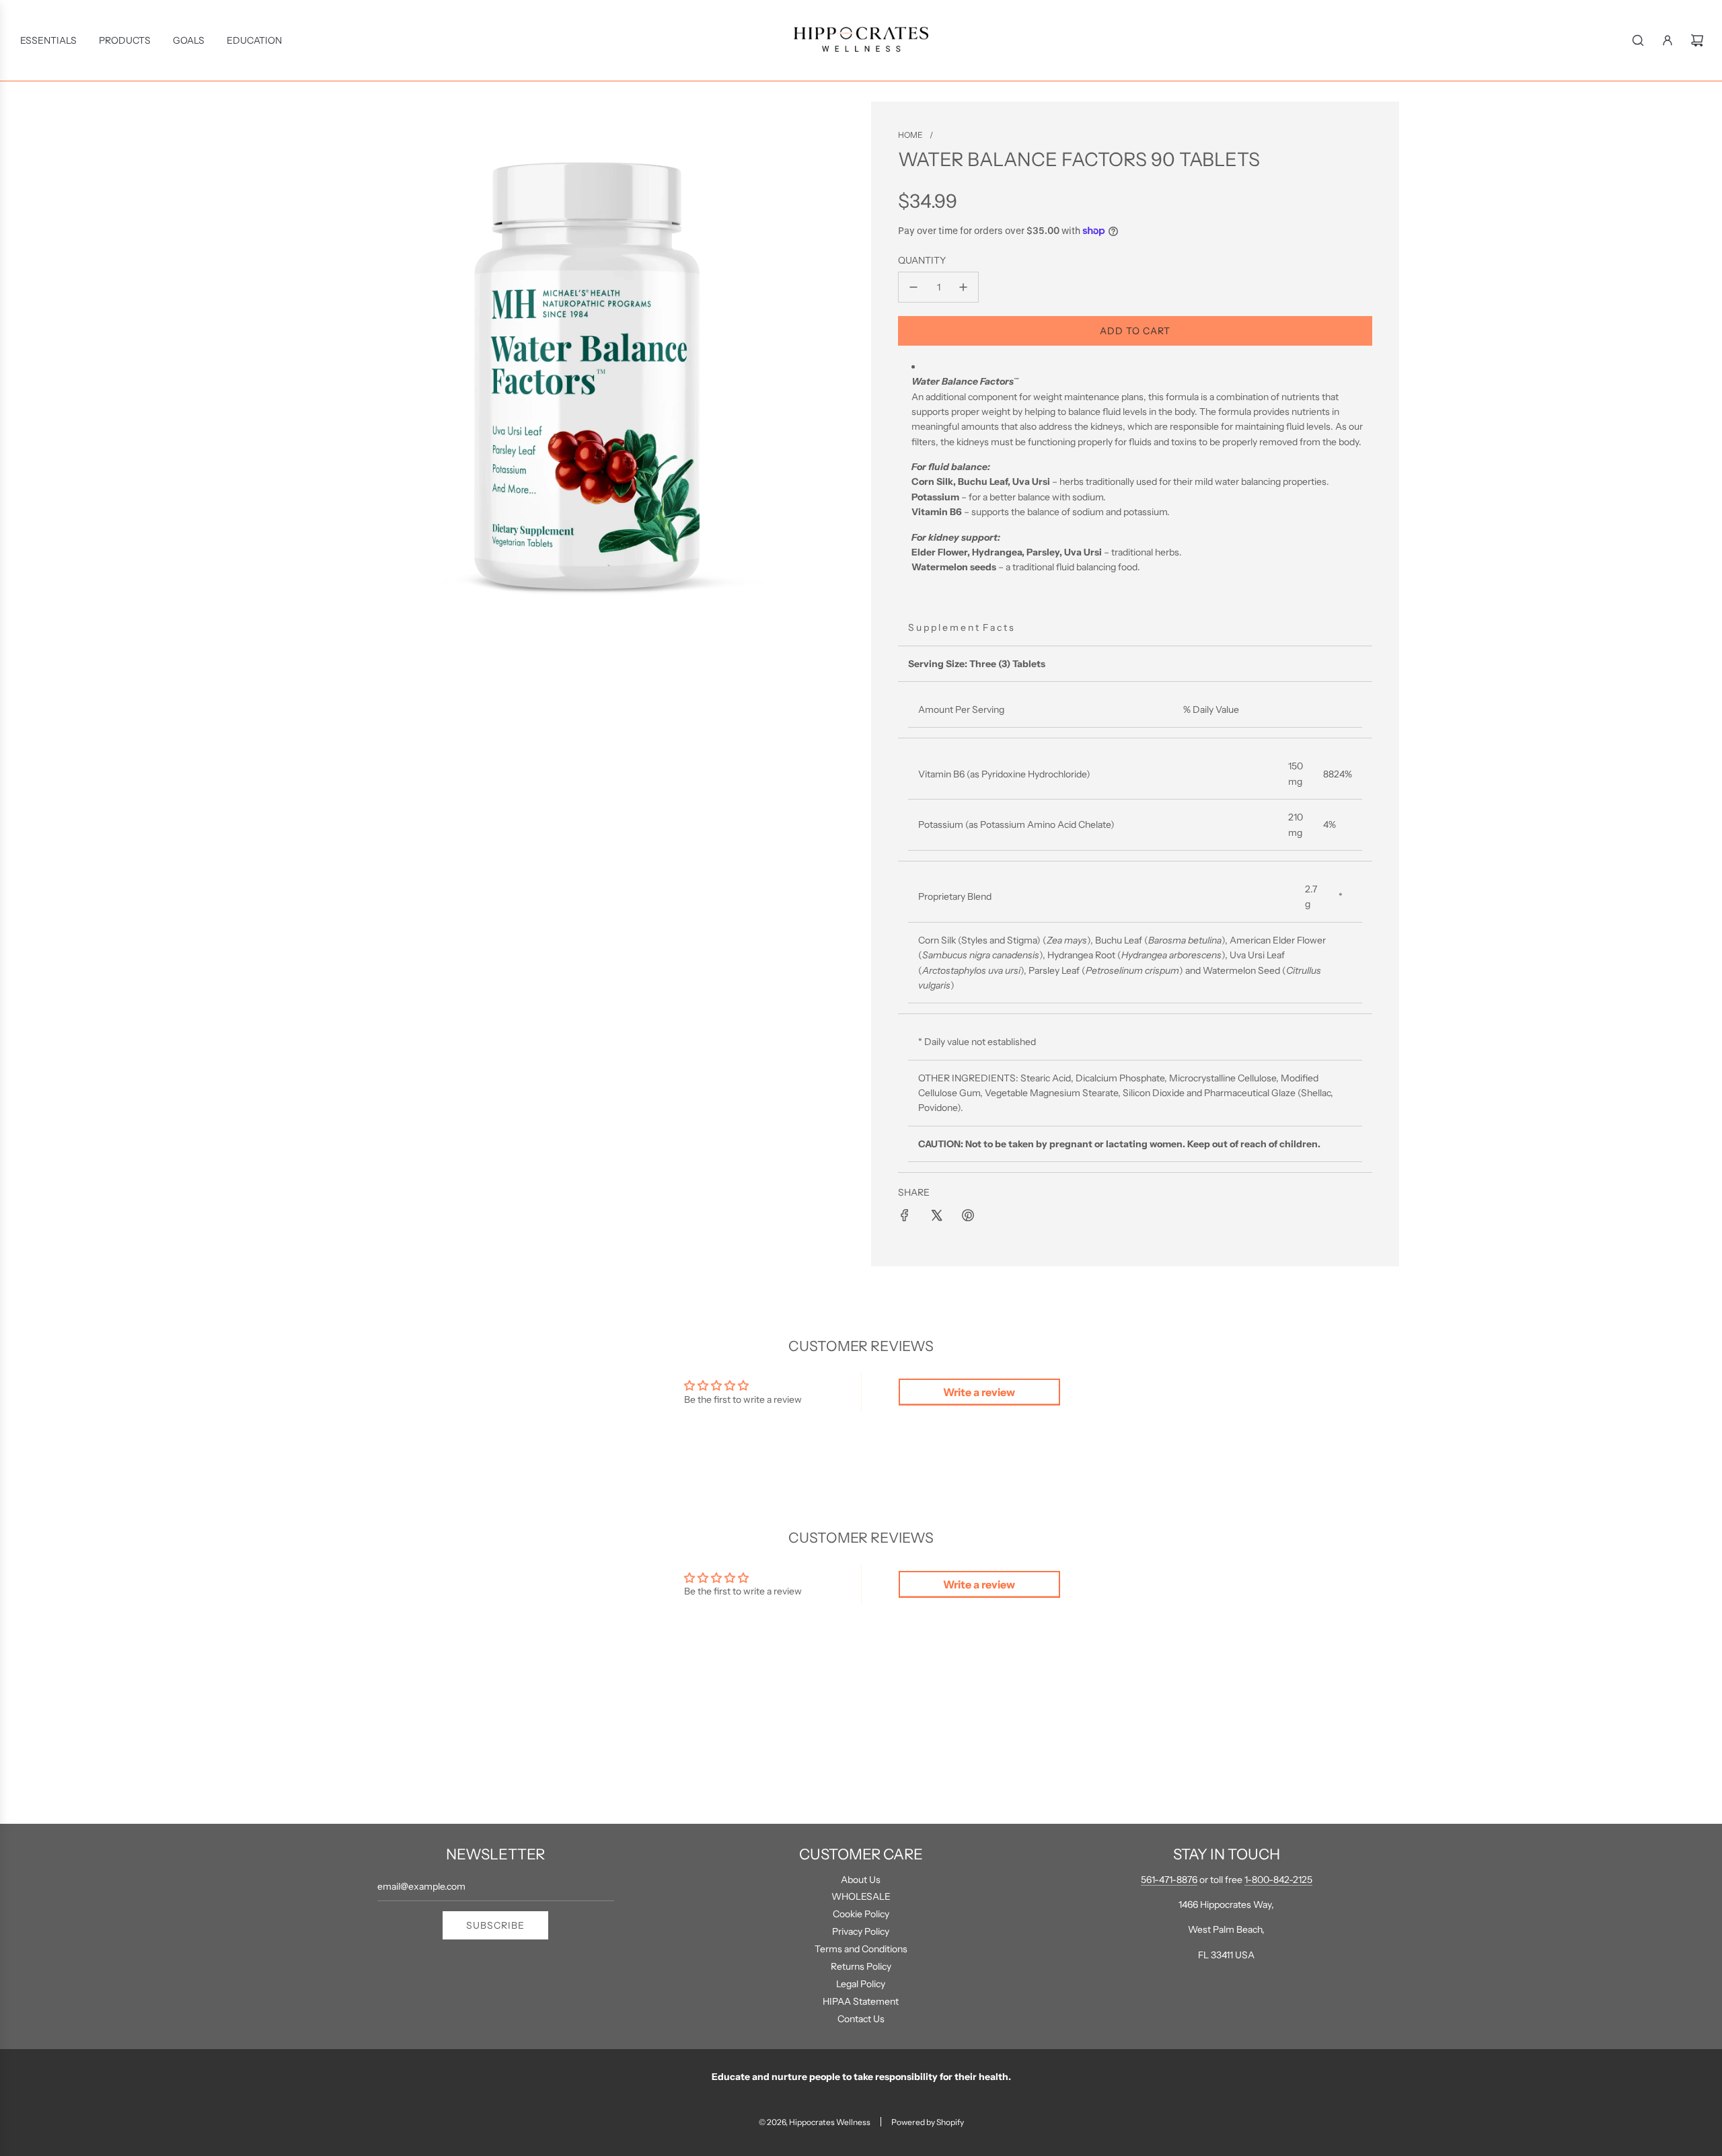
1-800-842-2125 (1278, 1880)
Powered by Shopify (928, 2122)
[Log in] (1668, 40)
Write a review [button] (979, 1392)
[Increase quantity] (963, 287)
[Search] (1638, 40)
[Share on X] (936, 1215)
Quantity (922, 260)
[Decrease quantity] (913, 287)
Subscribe (495, 1925)
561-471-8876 (1169, 1880)
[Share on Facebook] (905, 1215)
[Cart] (1697, 40)
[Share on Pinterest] (968, 1215)
